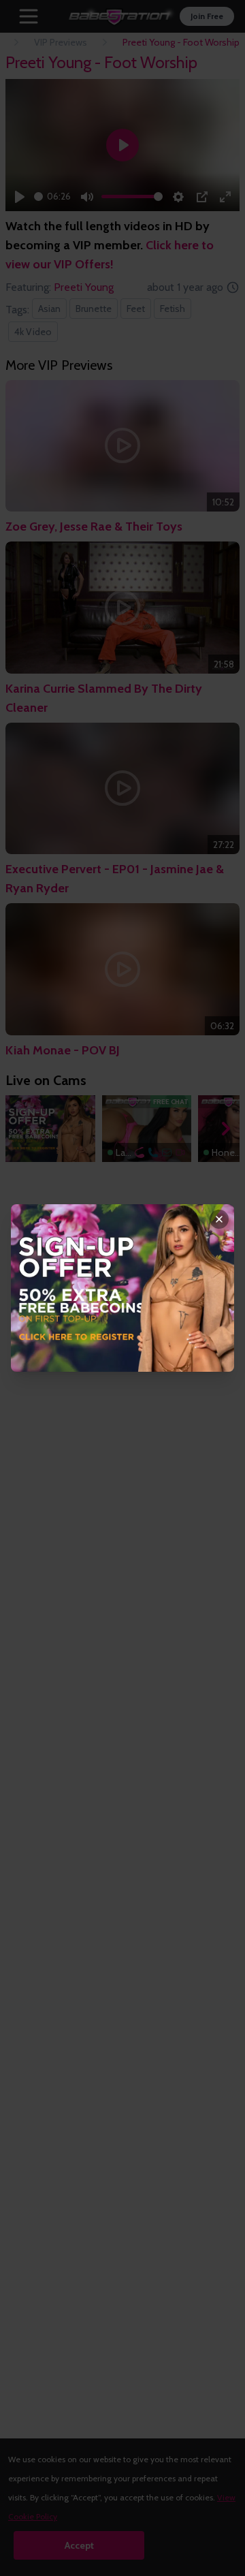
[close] (219, 1219)
